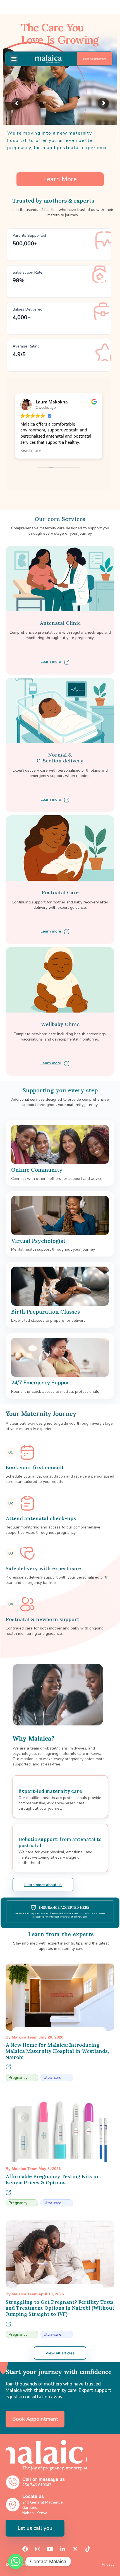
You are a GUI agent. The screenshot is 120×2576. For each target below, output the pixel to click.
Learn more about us (43, 1885)
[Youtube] (50, 2549)
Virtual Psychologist (38, 1241)
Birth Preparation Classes (45, 1312)
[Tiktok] (88, 2549)
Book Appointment (95, 59)
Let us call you (35, 2528)
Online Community (37, 1170)
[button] (14, 59)
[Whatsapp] (16, 2561)
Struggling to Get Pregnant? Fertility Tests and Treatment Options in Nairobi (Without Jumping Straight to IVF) (60, 2308)
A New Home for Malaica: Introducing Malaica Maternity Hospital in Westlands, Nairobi (57, 2051)
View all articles (60, 2353)
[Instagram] (38, 2549)
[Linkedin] (63, 2549)
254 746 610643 (37, 2485)
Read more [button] (31, 450)
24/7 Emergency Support (41, 1383)
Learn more (51, 662)
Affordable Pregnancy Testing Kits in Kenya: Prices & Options (52, 2179)
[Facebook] (25, 2549)
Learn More (60, 179)
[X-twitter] (75, 2549)
